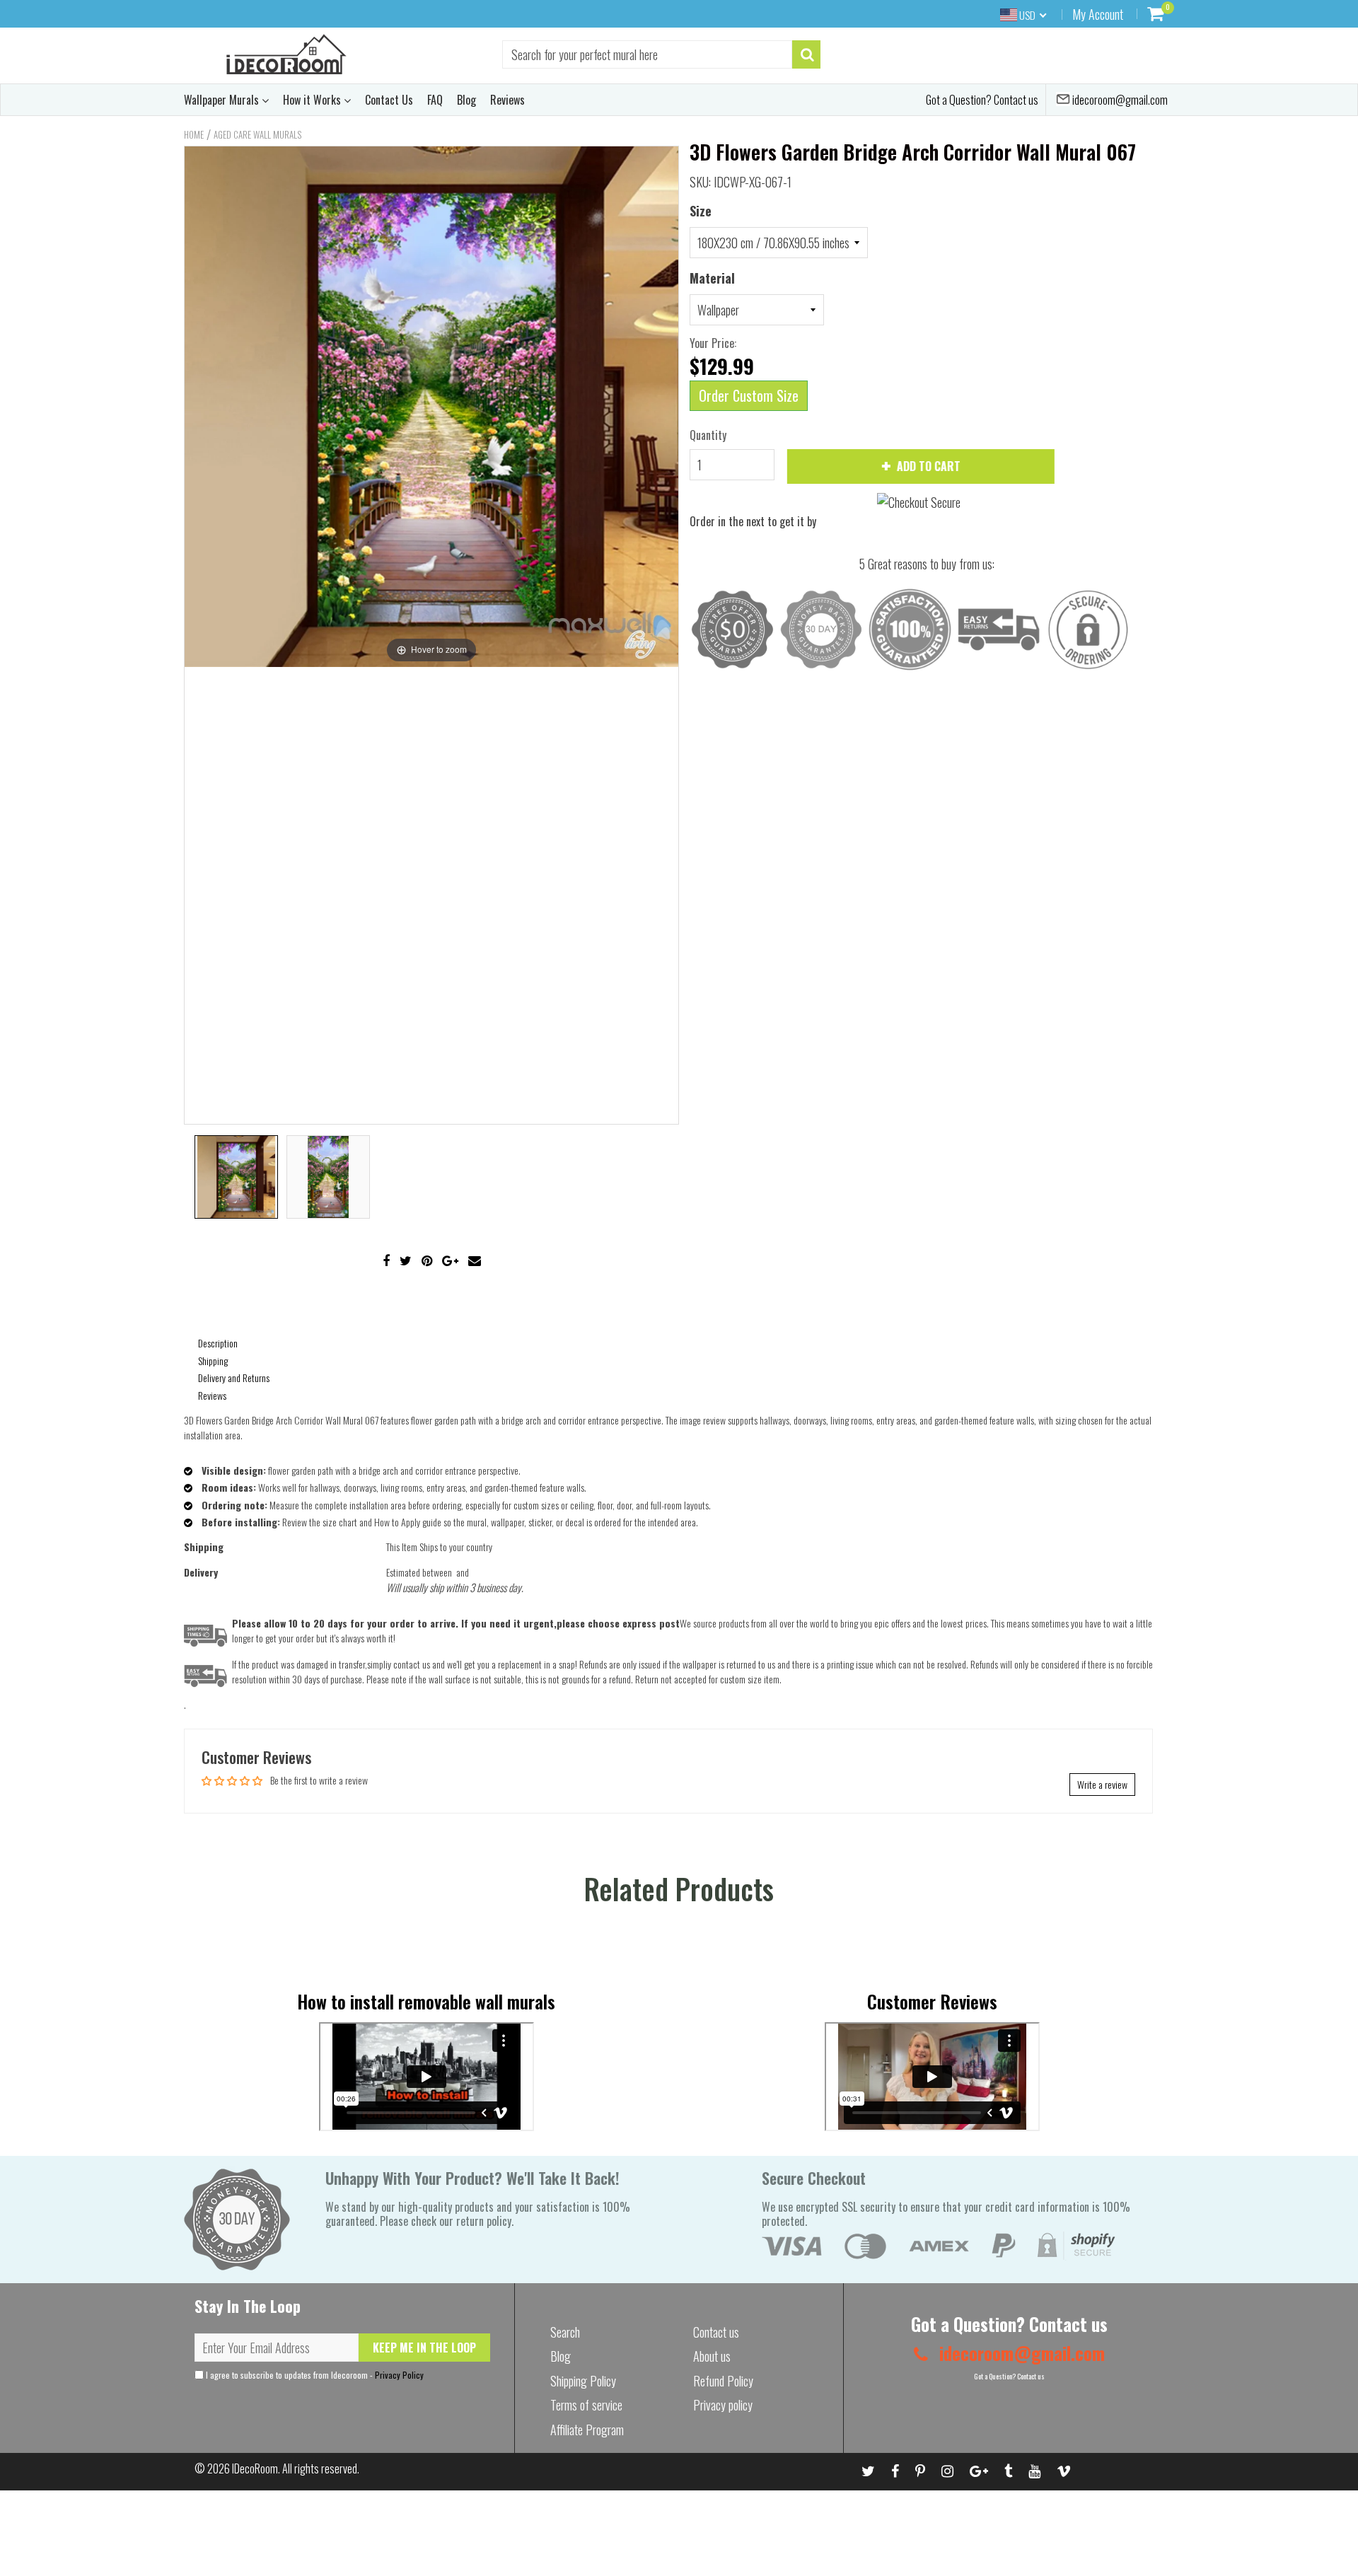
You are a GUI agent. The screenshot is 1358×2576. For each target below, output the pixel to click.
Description (218, 1343)
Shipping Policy (583, 2381)
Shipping (213, 1360)
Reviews (507, 100)
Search (565, 2332)
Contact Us (389, 100)
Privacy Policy (399, 2375)
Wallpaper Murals (223, 100)
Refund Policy (723, 2381)
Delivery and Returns (234, 1377)
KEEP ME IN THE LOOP (424, 2348)
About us (712, 2356)
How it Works (313, 100)
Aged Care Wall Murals (257, 134)
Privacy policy (723, 2405)
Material (712, 278)
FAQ (435, 100)
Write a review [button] (1102, 1784)
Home (194, 134)
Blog (466, 100)
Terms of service (586, 2405)
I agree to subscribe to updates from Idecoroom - (314, 2375)
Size (701, 211)
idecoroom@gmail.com (1119, 100)
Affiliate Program (587, 2430)
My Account (1098, 14)
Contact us (716, 2332)
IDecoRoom (255, 2468)
